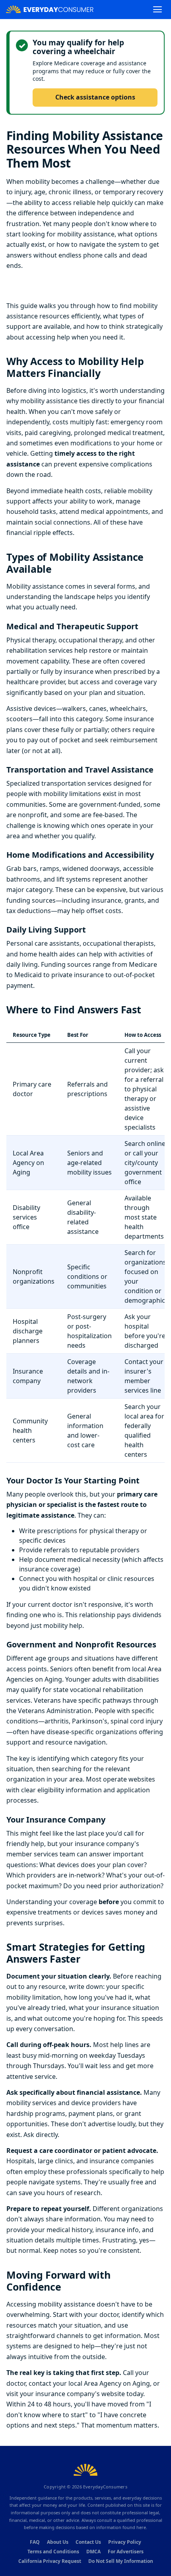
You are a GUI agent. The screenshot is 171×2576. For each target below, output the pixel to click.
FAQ (35, 2542)
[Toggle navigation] (157, 9)
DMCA (93, 2552)
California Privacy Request (50, 2561)
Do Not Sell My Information (121, 2561)
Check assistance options (95, 97)
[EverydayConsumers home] (50, 9)
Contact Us (88, 2542)
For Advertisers (126, 2552)
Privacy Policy (125, 2542)
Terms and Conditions (53, 2552)
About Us (58, 2542)
